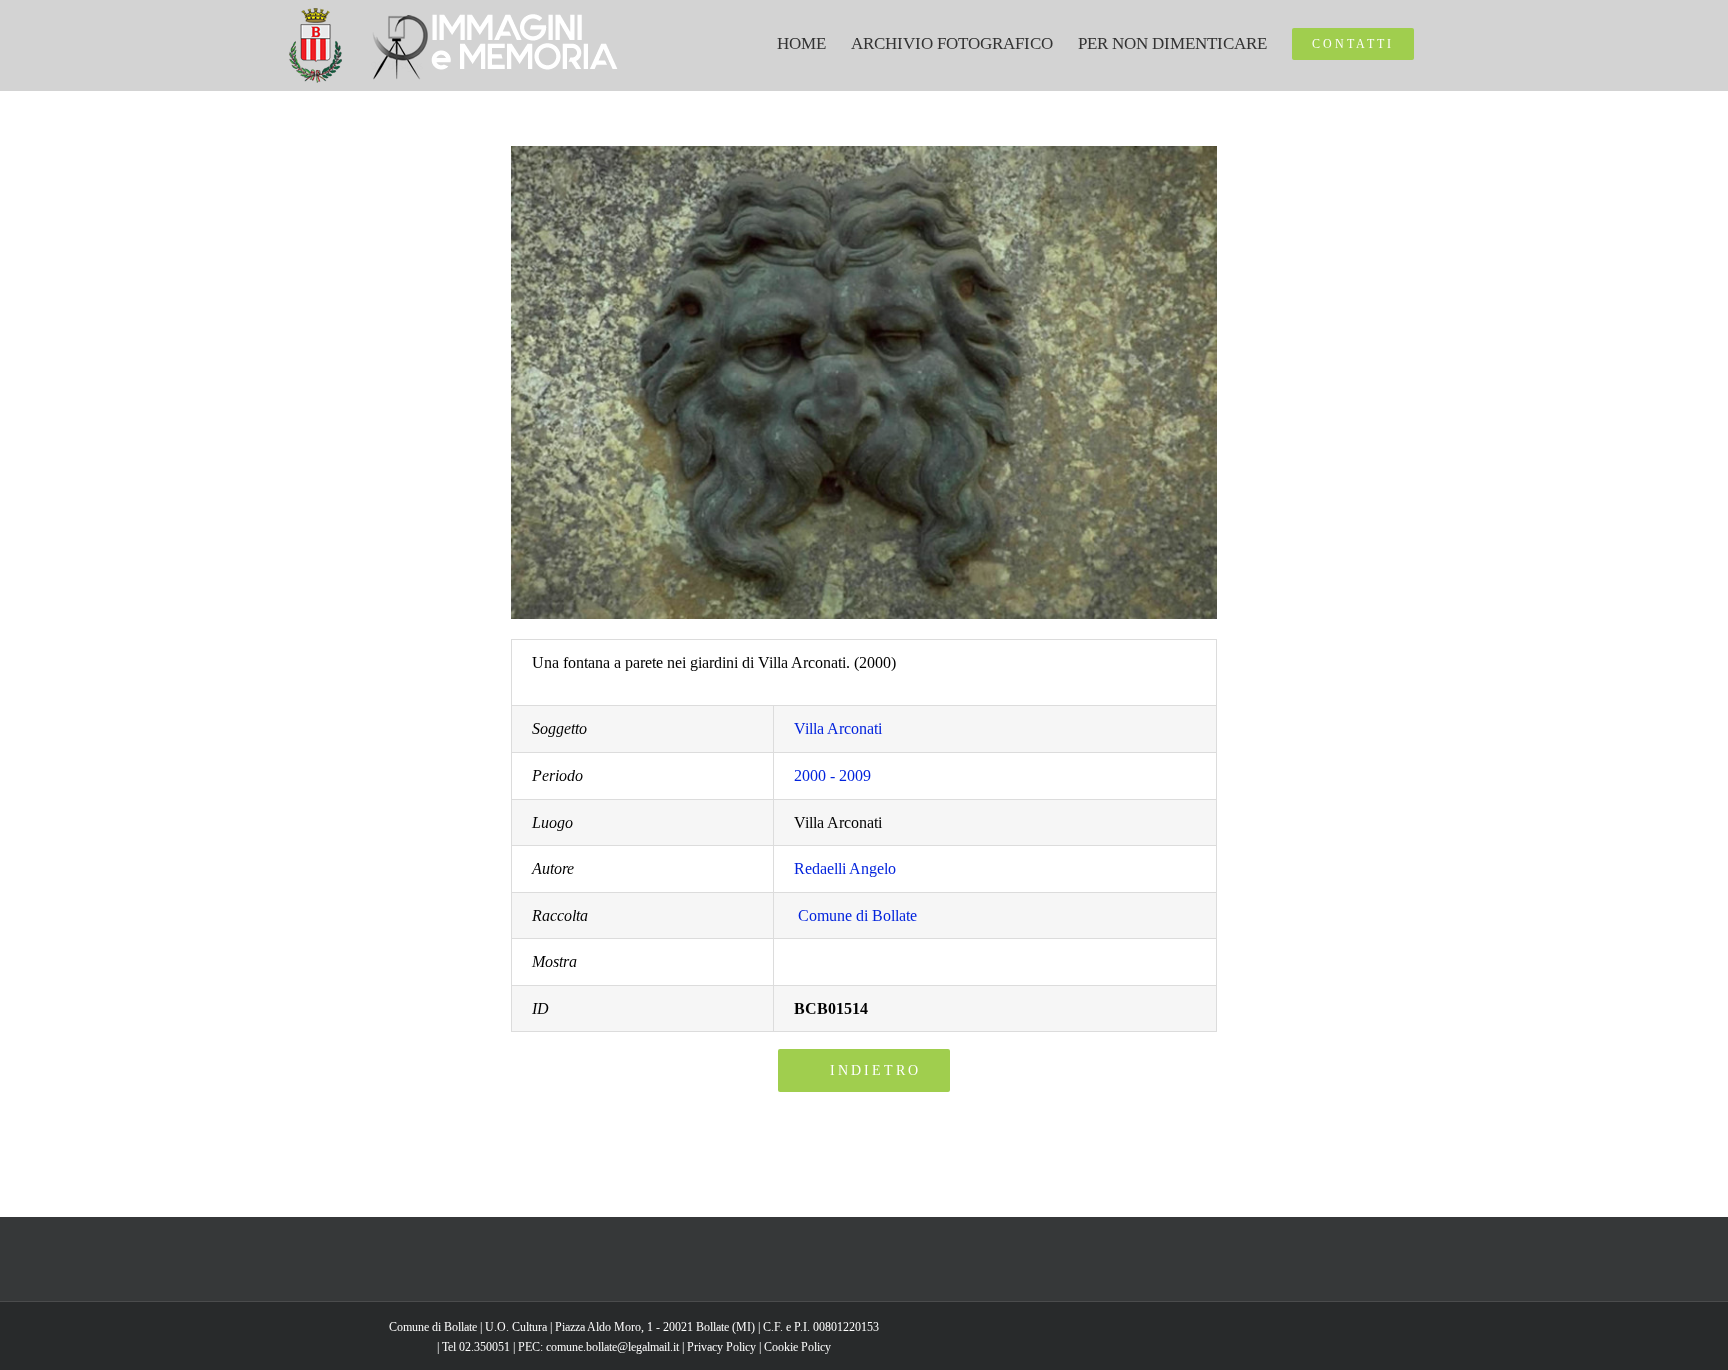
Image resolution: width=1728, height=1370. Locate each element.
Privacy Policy (721, 1347)
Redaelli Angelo (845, 868)
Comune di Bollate (857, 915)
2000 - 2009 (832, 775)
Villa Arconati (838, 728)
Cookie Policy (797, 1347)
